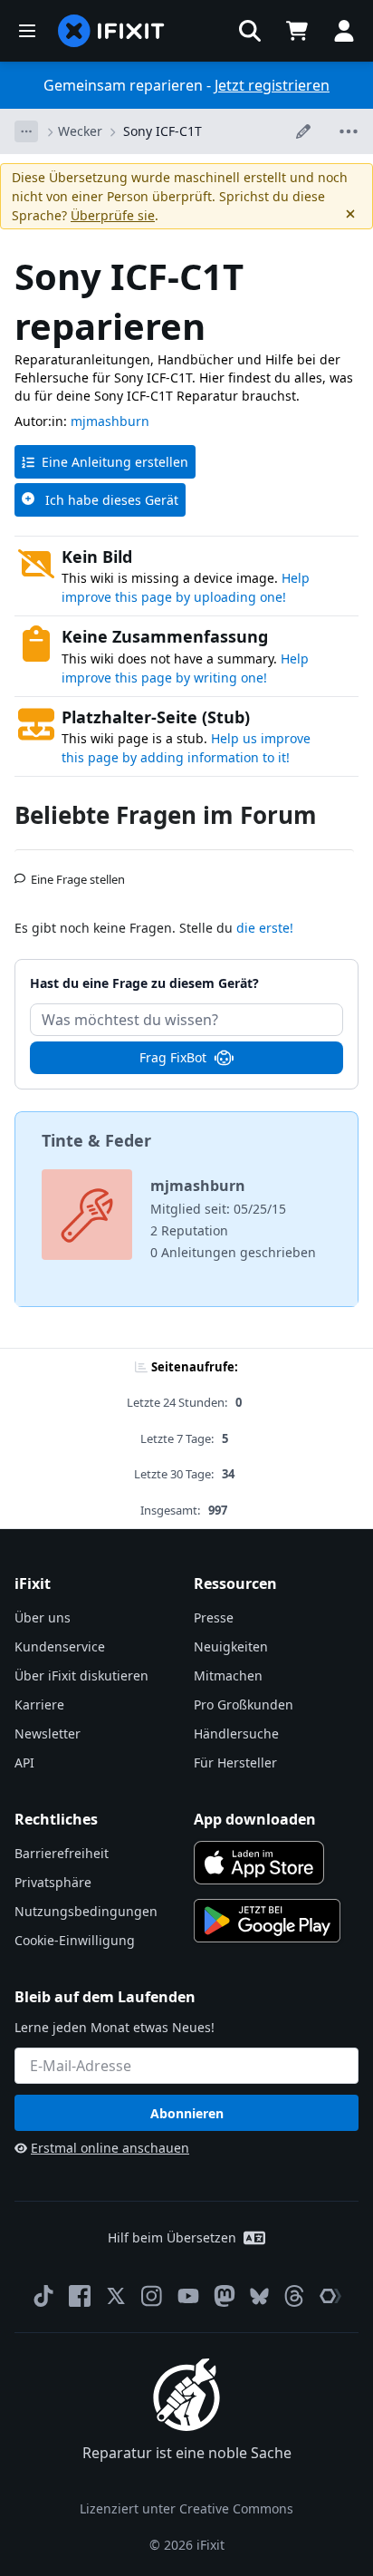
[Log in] (344, 31)
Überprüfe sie (113, 215)
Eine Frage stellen (78, 872)
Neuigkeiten (231, 1646)
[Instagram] (152, 2296)
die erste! (265, 928)
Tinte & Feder (96, 1140)
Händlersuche (236, 1733)
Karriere (39, 1704)
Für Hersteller (235, 1763)
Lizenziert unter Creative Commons (186, 2508)
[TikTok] (43, 2296)
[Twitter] (116, 2296)
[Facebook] (80, 2296)
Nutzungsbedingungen (86, 1911)
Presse (214, 1617)
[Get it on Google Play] (267, 1921)
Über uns (43, 1617)
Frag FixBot (173, 1057)
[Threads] (294, 2296)
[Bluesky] (259, 2296)
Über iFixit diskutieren (81, 1675)
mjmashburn (110, 421)
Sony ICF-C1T (163, 131)
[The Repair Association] (330, 2296)
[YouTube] (188, 2296)
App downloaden (255, 1819)
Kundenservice (60, 1646)
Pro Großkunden (244, 1704)
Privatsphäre (53, 1882)
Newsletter (48, 1733)
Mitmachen (228, 1675)
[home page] (111, 31)
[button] (250, 31)
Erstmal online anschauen (110, 2148)
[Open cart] (297, 31)
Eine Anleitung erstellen (115, 462)
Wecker (80, 131)
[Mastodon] (225, 2296)
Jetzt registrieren (272, 85)
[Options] (26, 131)
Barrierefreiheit (62, 1853)
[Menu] (27, 31)
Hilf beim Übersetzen (172, 2237)
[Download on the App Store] (259, 1863)
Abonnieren (187, 2113)
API (24, 1763)
